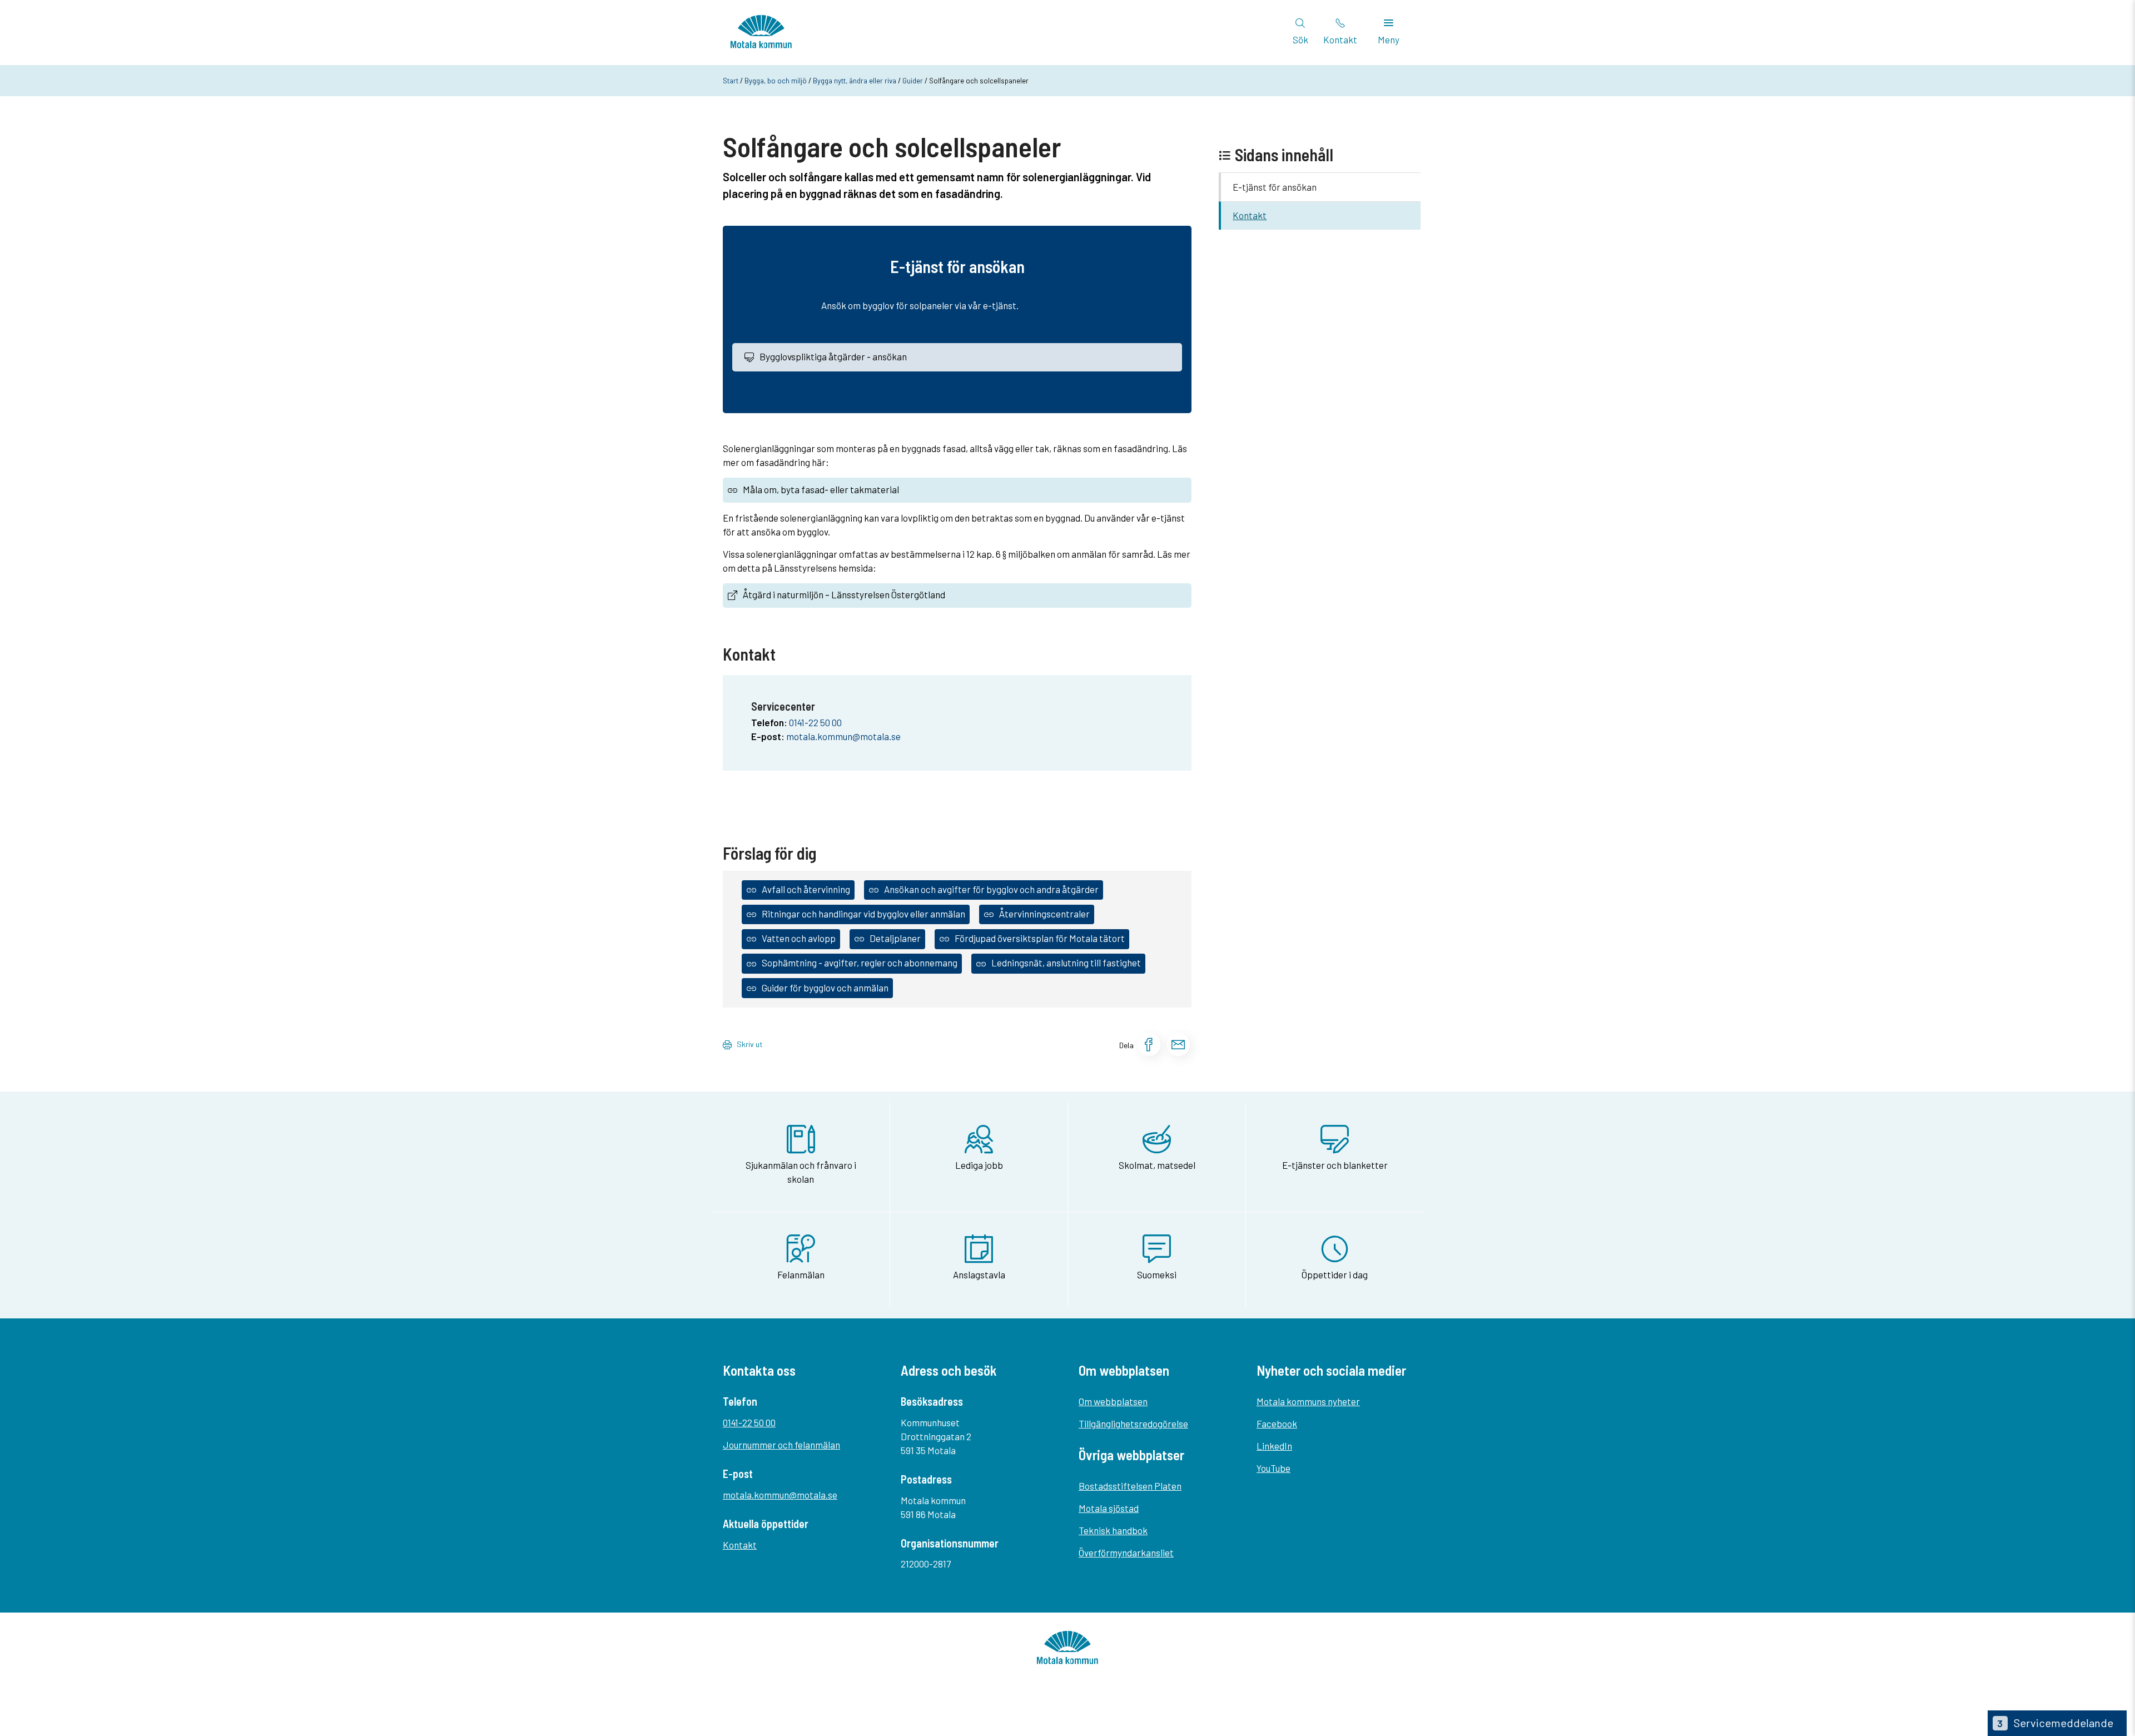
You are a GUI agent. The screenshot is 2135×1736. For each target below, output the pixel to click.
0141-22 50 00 (815, 722)
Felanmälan (801, 1274)
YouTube (1273, 1468)
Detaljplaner (895, 938)
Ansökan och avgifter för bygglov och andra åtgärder (991, 889)
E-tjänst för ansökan (1275, 187)
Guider (913, 81)
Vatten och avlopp (799, 938)
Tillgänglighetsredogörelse (1133, 1423)
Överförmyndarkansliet (1126, 1553)
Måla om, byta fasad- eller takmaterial (821, 489)
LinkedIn (1274, 1446)
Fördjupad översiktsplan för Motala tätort (1040, 938)
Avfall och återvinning (806, 889)
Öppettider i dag (1335, 1274)
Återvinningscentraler (1044, 914)
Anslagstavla (979, 1274)
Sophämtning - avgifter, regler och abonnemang (860, 963)
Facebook (1277, 1423)
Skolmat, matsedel (1157, 1165)
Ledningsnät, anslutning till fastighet (1066, 963)
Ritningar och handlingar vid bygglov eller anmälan (863, 914)
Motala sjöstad (1109, 1508)
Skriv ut (750, 1044)
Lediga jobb (979, 1165)
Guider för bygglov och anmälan (825, 988)
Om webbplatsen (1113, 1401)
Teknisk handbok (1113, 1530)
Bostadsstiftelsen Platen (1130, 1486)
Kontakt (1250, 215)
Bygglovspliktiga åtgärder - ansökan (833, 356)
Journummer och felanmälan (781, 1445)
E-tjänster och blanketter (1335, 1165)
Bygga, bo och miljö (776, 81)
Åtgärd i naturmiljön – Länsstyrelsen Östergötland (844, 594)
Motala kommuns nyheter (1308, 1401)
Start (731, 81)
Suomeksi (1157, 1274)
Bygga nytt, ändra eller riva (855, 81)
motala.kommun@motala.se (843, 736)
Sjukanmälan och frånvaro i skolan (801, 1172)
